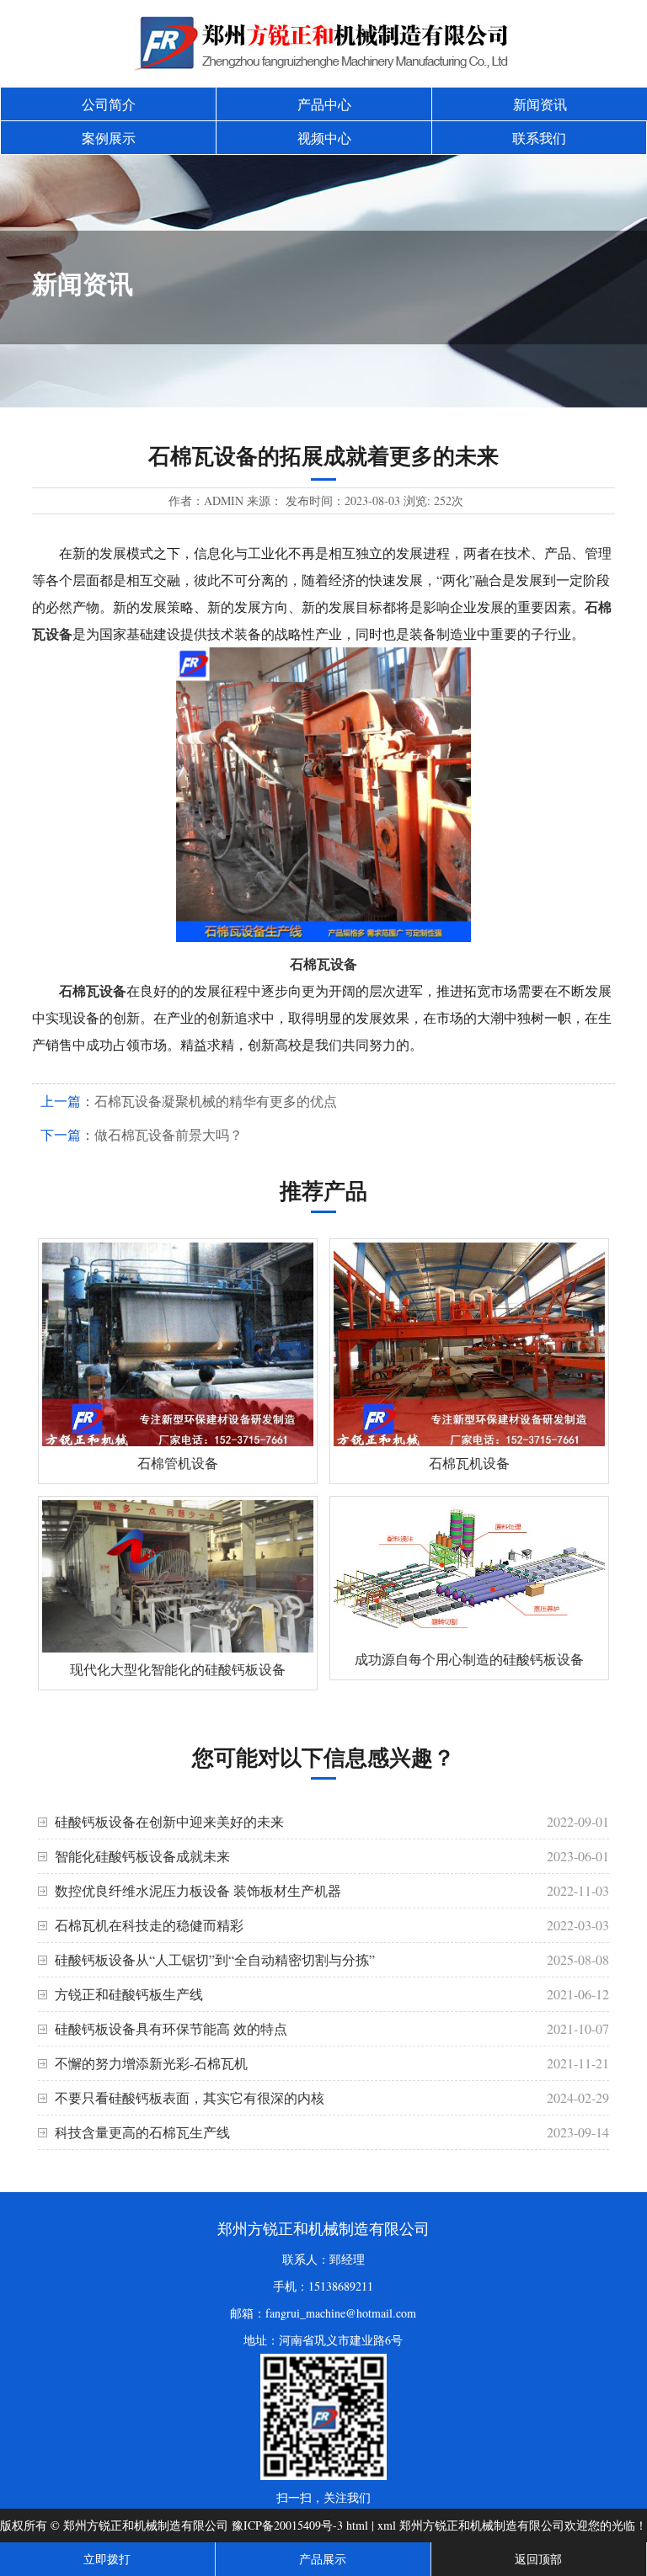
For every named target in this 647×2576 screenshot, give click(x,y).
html (357, 2525)
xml (387, 2525)
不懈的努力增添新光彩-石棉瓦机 (151, 2063)
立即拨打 (107, 2559)
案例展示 (109, 138)
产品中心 (324, 104)
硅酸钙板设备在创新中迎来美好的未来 (169, 1821)
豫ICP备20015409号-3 (287, 2525)
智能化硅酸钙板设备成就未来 (142, 1856)
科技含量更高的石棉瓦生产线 (142, 2132)
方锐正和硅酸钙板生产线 (129, 1994)
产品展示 (323, 2559)
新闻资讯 (540, 104)
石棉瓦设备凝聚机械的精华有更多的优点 (216, 1101)
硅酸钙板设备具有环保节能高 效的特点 (171, 2028)
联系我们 (539, 138)
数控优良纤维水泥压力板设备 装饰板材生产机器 (198, 1890)
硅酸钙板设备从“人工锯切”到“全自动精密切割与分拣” (215, 1959)
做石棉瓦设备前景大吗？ (168, 1134)
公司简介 (109, 104)
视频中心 (324, 138)
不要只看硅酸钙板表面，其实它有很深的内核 (190, 2097)
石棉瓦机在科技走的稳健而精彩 (149, 1925)
